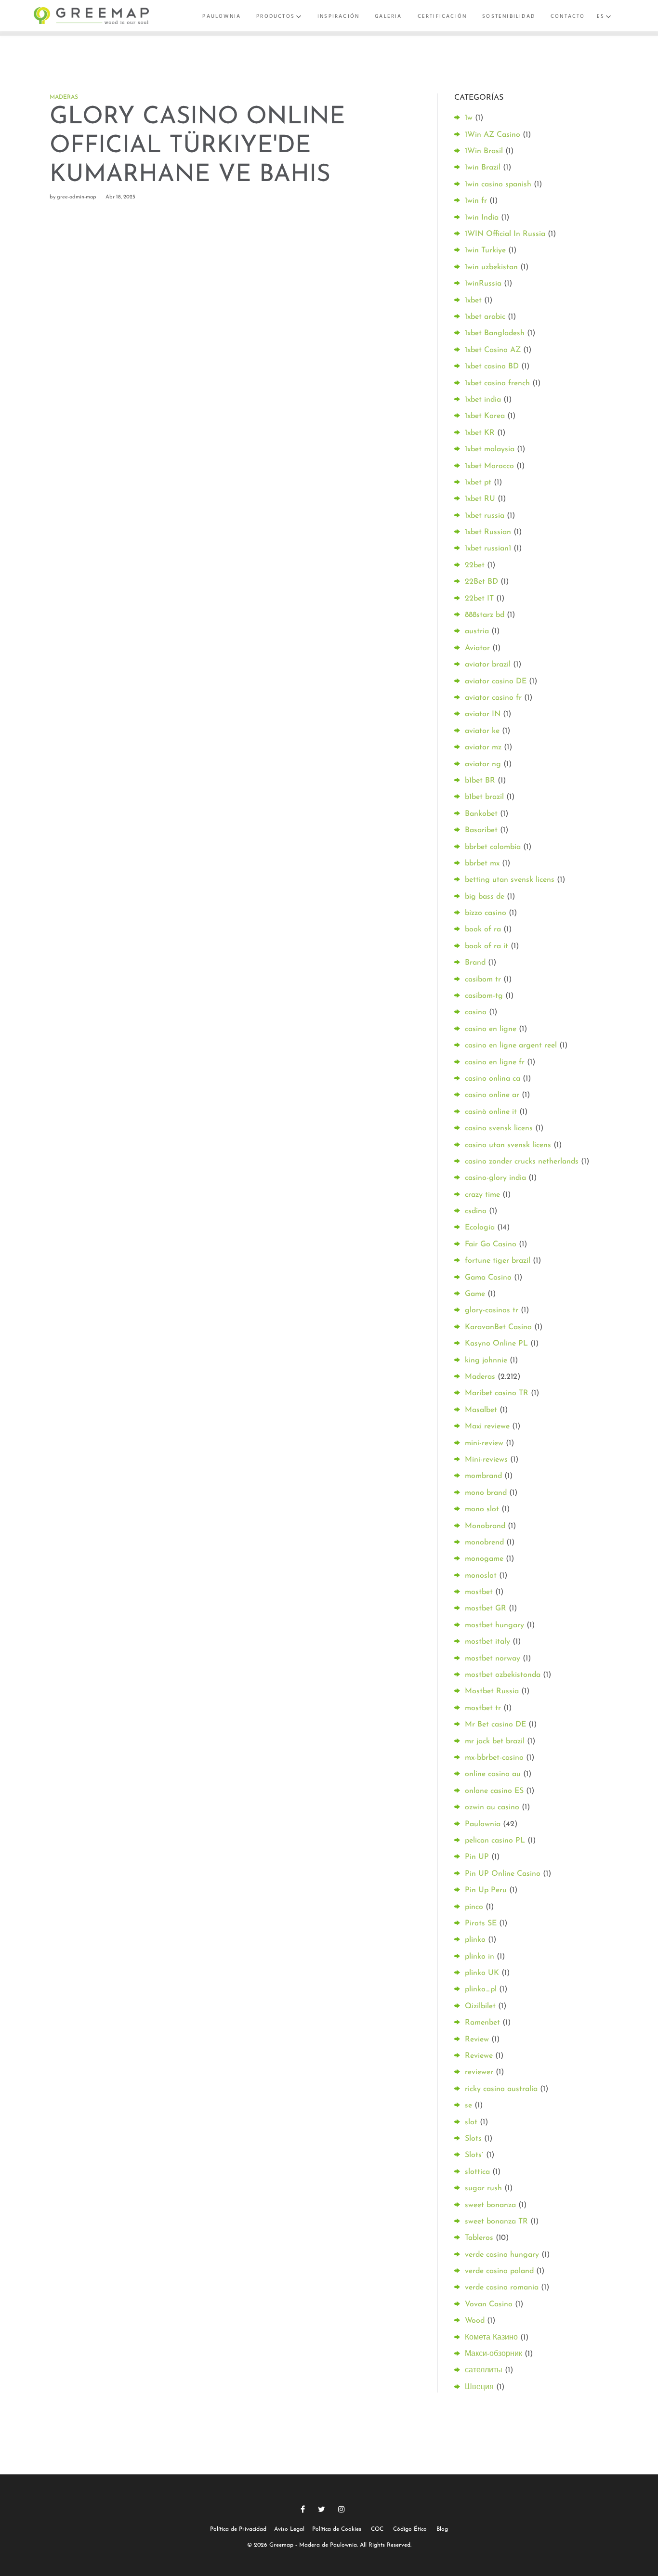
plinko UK (482, 1973)
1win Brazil (483, 168)
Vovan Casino (489, 2304)
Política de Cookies (337, 2529)
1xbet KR (480, 433)
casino (476, 1012)
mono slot (482, 1509)
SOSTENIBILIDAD (509, 16)
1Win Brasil (484, 151)
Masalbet (481, 1410)
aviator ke (482, 731)
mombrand (483, 1476)
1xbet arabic (485, 317)
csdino (476, 1211)
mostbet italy (487, 1642)
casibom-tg (484, 996)
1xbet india (483, 400)
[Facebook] (303, 2509)
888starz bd (485, 615)
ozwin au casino (492, 1807)
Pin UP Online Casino (503, 1874)
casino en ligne (491, 1029)
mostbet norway (493, 1659)
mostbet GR (486, 1608)
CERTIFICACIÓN (442, 16)
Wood (475, 2321)
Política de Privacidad (238, 2529)
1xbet (473, 301)
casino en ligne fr (495, 1062)
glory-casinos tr (492, 1310)
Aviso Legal (289, 2529)
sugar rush (483, 2188)
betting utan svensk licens (510, 880)
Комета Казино (491, 2338)
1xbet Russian (488, 532)
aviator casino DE (496, 681)
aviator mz (483, 747)
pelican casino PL (495, 1841)
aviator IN (483, 714)
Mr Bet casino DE (495, 1725)
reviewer (479, 2072)
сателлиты (484, 2370)
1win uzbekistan (491, 267)
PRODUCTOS (276, 16)
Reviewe (479, 2056)
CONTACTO (568, 16)
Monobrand (485, 1526)
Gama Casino (488, 1278)
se (468, 2105)
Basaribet (481, 830)
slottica (477, 2172)
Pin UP (477, 1857)
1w (469, 118)
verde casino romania (502, 2288)
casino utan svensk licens (508, 1145)
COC (377, 2529)
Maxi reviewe (487, 1426)
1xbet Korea (485, 416)
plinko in (480, 1957)
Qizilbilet (480, 2006)
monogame (484, 1559)
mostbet (479, 1592)
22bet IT (479, 599)
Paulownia (483, 1824)
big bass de (485, 897)
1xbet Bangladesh (495, 333)
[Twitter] (322, 2509)
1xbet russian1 (488, 549)
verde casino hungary (502, 2255)
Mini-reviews (486, 1460)
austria (477, 631)
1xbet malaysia (490, 449)
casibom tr (483, 980)
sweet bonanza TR (496, 2222)
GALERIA (388, 16)
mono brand (486, 1493)
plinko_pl (481, 1989)
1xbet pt (478, 483)
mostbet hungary (494, 1625)
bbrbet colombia (493, 847)
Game (475, 1294)
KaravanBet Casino (498, 1327)
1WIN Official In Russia (505, 234)
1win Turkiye (485, 250)
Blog (442, 2529)
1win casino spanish (498, 184)
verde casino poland (499, 2271)
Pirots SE (481, 1923)
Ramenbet (482, 2023)
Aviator (477, 648)
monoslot (481, 1576)
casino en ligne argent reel (511, 1046)
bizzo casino (486, 913)
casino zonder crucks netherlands (522, 1162)
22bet (475, 565)
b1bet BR (480, 781)
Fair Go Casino (491, 1244)
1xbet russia (485, 516)
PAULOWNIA (222, 16)
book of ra (483, 929)
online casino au (493, 1774)
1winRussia (483, 284)
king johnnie (486, 1360)
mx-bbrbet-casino (494, 1758)
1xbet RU (480, 499)
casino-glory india (495, 1178)
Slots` (474, 2155)
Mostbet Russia (492, 1691)
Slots (473, 2139)
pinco (474, 1907)
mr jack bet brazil (495, 1741)
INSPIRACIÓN (338, 16)
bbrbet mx (482, 863)
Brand (475, 963)
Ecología (480, 1228)
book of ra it (487, 946)
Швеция (479, 2387)
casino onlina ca (493, 1079)
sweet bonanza (490, 2205)
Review (477, 2040)
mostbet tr (483, 1708)
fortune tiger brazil (498, 1261)
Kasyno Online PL (496, 1344)
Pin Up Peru (486, 1890)
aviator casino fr (493, 698)
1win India (482, 218)
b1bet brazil (484, 797)
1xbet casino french (497, 383)
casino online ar (492, 1095)
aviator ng (483, 764)
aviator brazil (488, 665)
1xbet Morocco (489, 466)
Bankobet (481, 814)
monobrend (484, 1543)
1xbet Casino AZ (493, 350)
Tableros (479, 2238)
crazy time (482, 1195)
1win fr (476, 201)
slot (471, 2122)
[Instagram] (342, 2509)
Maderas (64, 97)
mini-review (484, 1443)
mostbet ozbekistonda (503, 1675)
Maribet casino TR (497, 1393)
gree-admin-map (77, 197)
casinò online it (491, 1112)
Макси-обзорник (493, 2354)
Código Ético (410, 2529)
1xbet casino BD (492, 366)
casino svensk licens (499, 1128)
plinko (475, 1940)
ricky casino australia (501, 2089)
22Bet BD (481, 582)
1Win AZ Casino (493, 135)
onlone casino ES (494, 1791)
